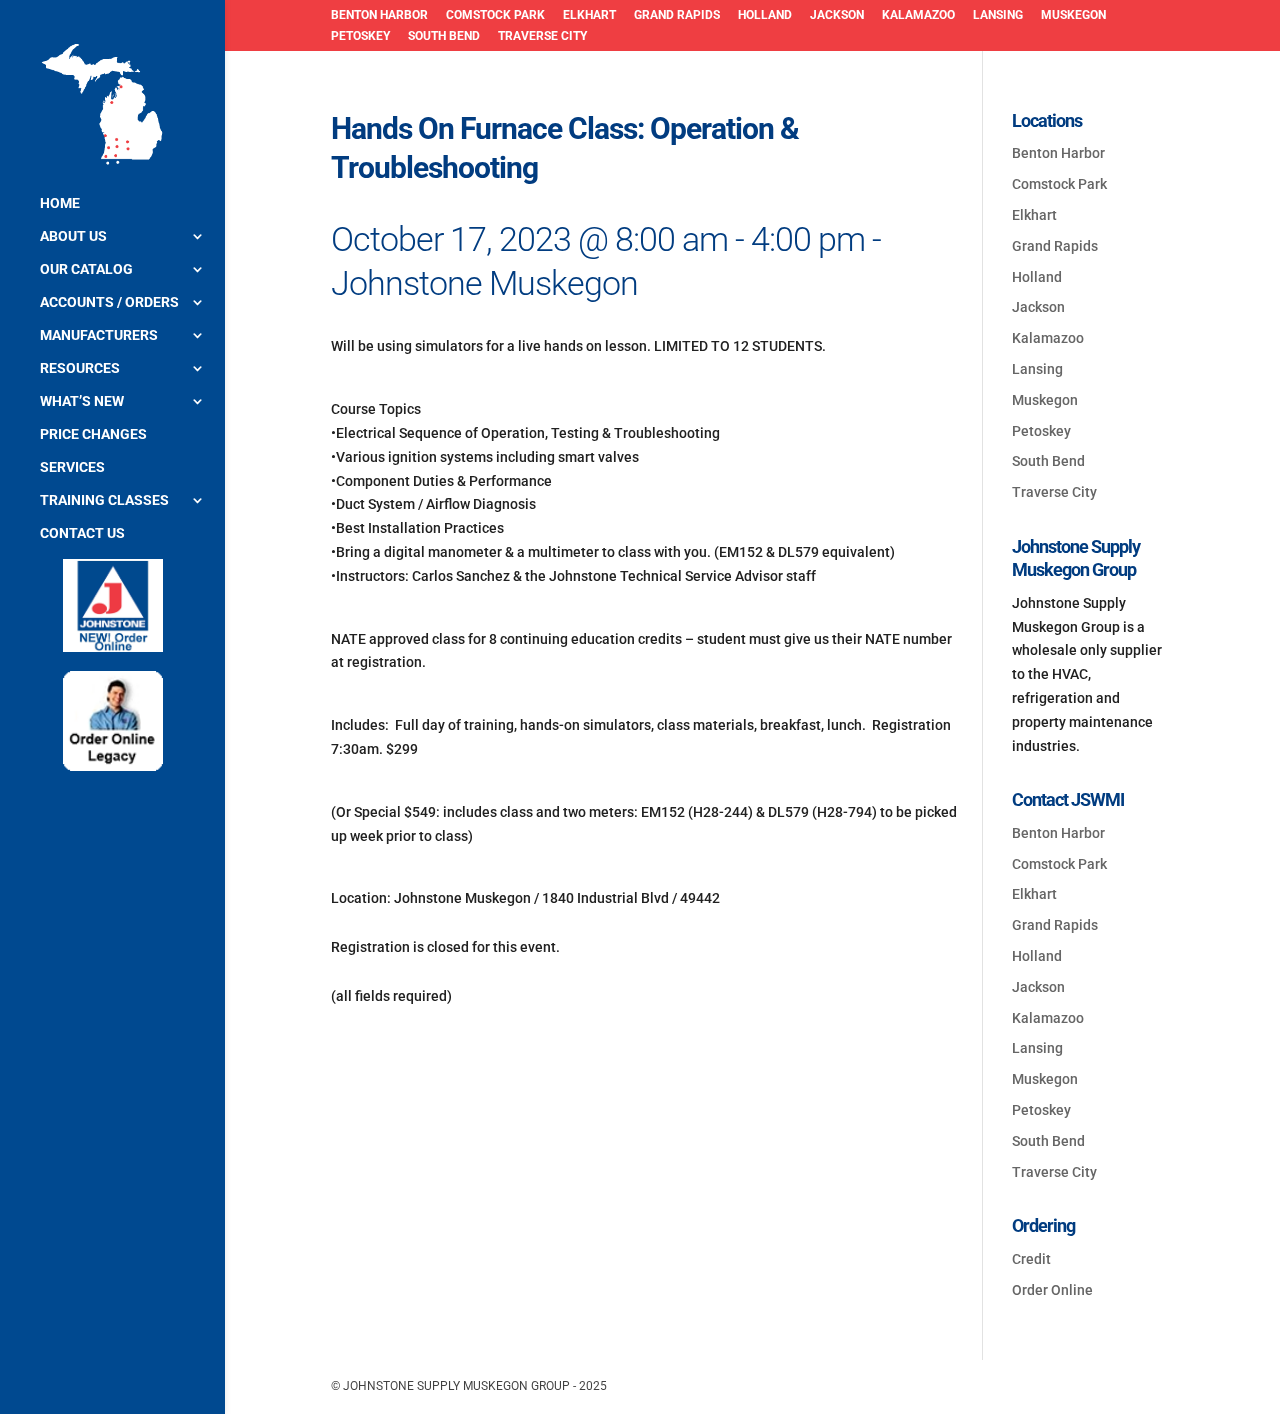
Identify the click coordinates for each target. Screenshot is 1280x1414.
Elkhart (589, 15)
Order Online (1052, 1290)
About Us (73, 236)
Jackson (837, 15)
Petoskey (360, 36)
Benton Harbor (379, 15)
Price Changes (93, 434)
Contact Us (82, 533)
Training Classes (104, 500)
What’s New (82, 401)
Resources (80, 368)
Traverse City (542, 36)
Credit (1031, 1259)
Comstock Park (495, 15)
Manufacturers (99, 335)
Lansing (998, 15)
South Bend (444, 36)
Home (60, 203)
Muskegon (1073, 15)
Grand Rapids (677, 15)
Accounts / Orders (109, 302)
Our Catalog (86, 269)
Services (72, 467)
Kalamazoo (918, 15)
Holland (765, 15)
